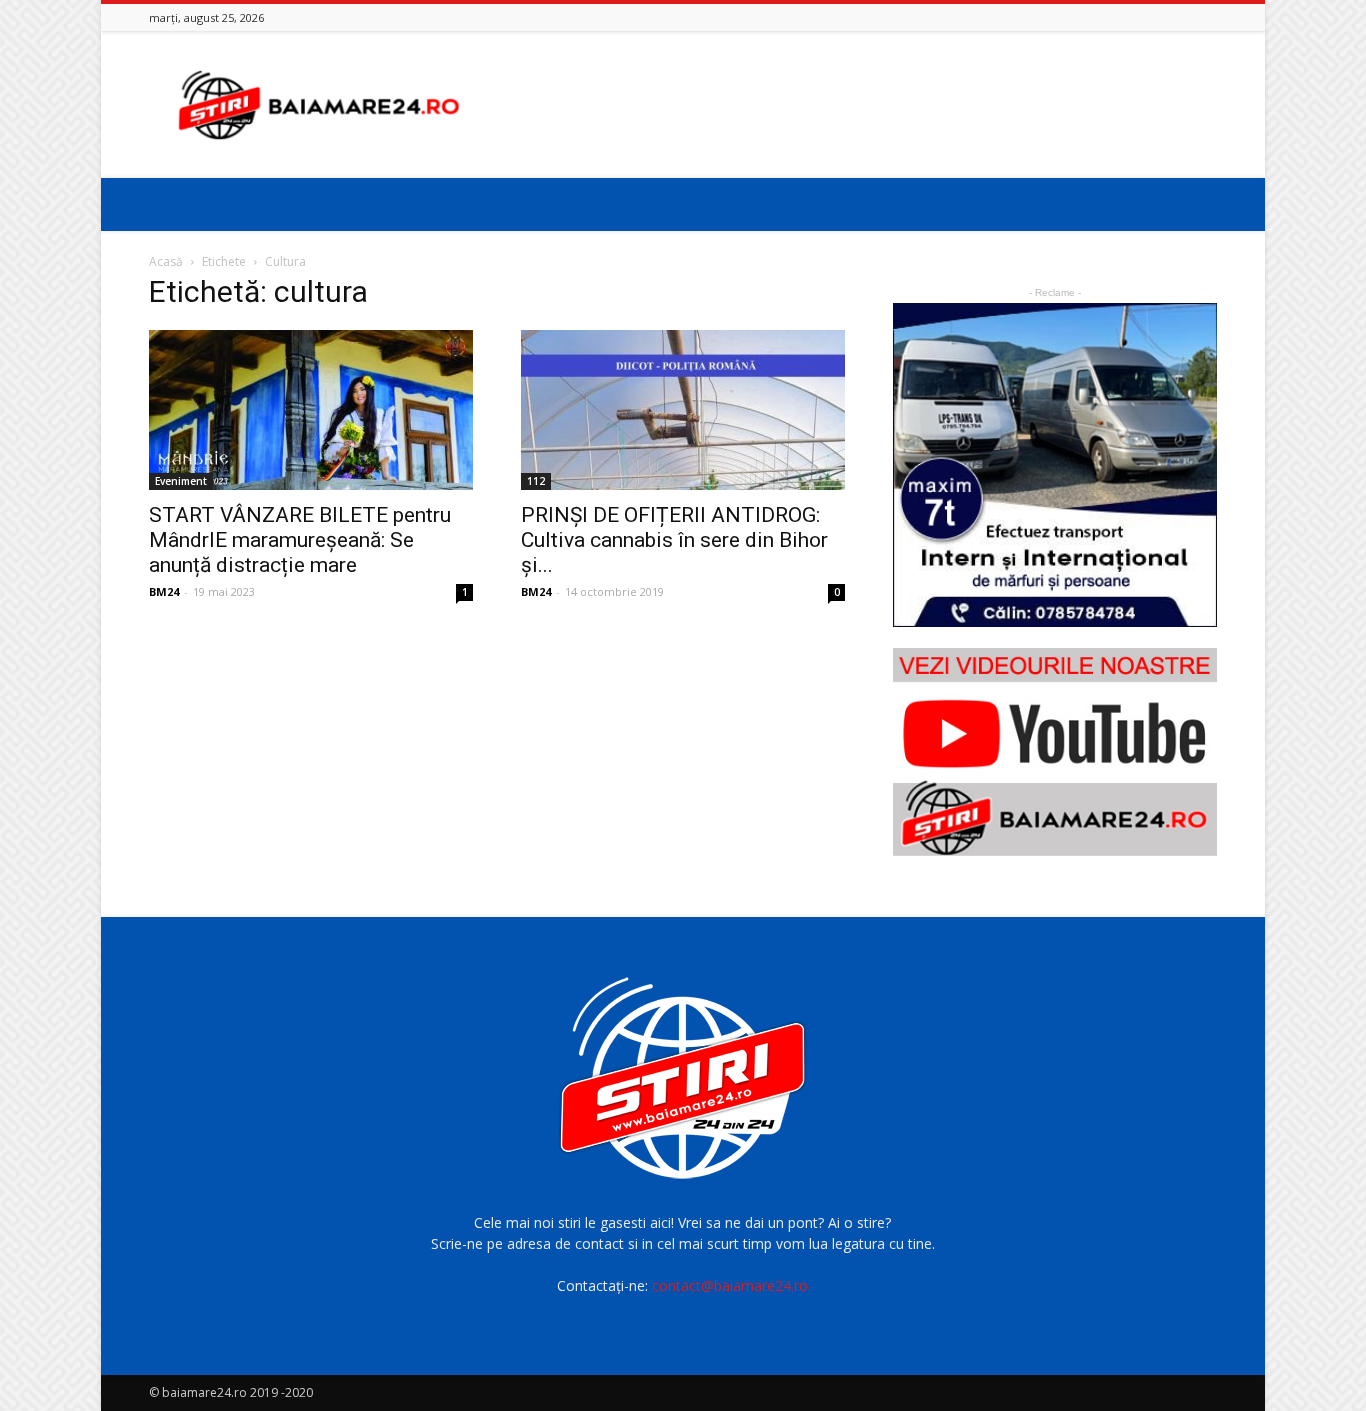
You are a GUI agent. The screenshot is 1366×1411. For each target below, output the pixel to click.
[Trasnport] (1055, 465)
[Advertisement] (853, 105)
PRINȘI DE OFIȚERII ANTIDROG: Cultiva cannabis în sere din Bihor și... (674, 540)
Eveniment (181, 481)
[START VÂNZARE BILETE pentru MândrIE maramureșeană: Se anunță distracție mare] (311, 410)
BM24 (164, 591)
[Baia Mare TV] (1055, 752)
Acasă (166, 261)
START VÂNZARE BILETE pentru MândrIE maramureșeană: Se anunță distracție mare (300, 540)
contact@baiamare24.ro (730, 1285)
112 (536, 481)
